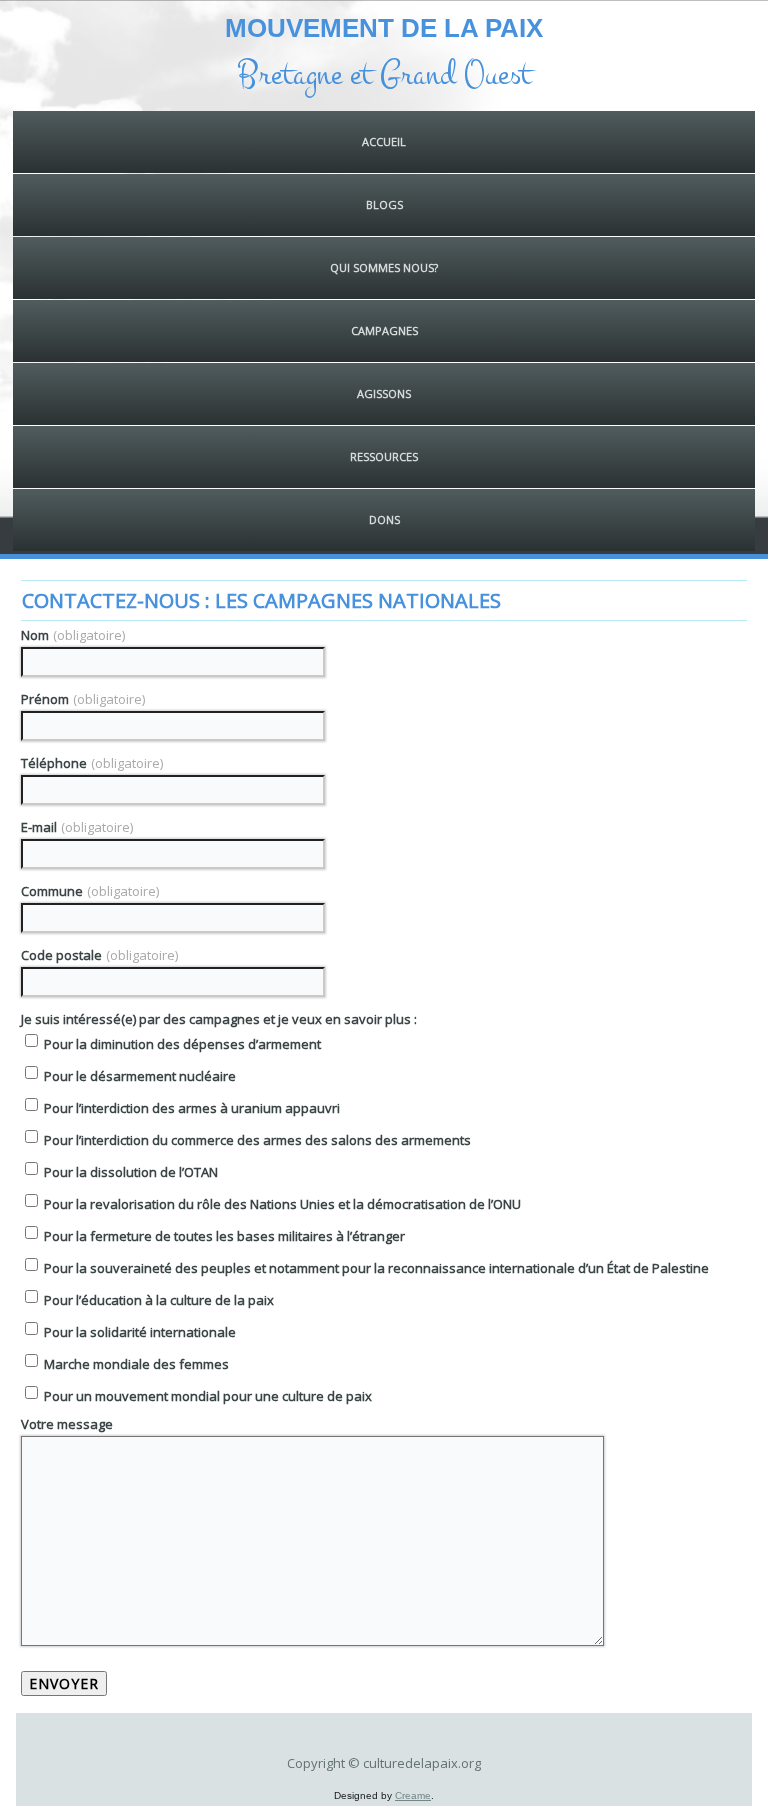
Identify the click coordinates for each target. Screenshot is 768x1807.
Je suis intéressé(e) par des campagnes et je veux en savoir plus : (219, 1019)
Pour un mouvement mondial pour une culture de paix (206, 1396)
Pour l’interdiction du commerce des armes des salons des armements (256, 1140)
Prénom (83, 699)
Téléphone (92, 763)
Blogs (384, 204)
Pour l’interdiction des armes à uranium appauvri (190, 1108)
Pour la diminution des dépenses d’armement (181, 1044)
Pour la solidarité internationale (138, 1332)
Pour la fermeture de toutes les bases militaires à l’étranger (223, 1236)
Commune (90, 891)
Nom (73, 635)
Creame (413, 1795)
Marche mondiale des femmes (135, 1364)
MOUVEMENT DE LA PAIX (384, 28)
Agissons (384, 393)
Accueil (384, 141)
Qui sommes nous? (384, 267)
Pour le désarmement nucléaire (138, 1076)
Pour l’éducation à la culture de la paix (157, 1300)
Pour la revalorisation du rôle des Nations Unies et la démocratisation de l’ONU (281, 1204)
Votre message (67, 1424)
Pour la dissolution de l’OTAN (129, 1172)
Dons (384, 519)
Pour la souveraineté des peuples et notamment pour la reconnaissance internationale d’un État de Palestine (375, 1268)
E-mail (77, 827)
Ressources (384, 456)
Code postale (99, 955)
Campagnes (384, 330)
